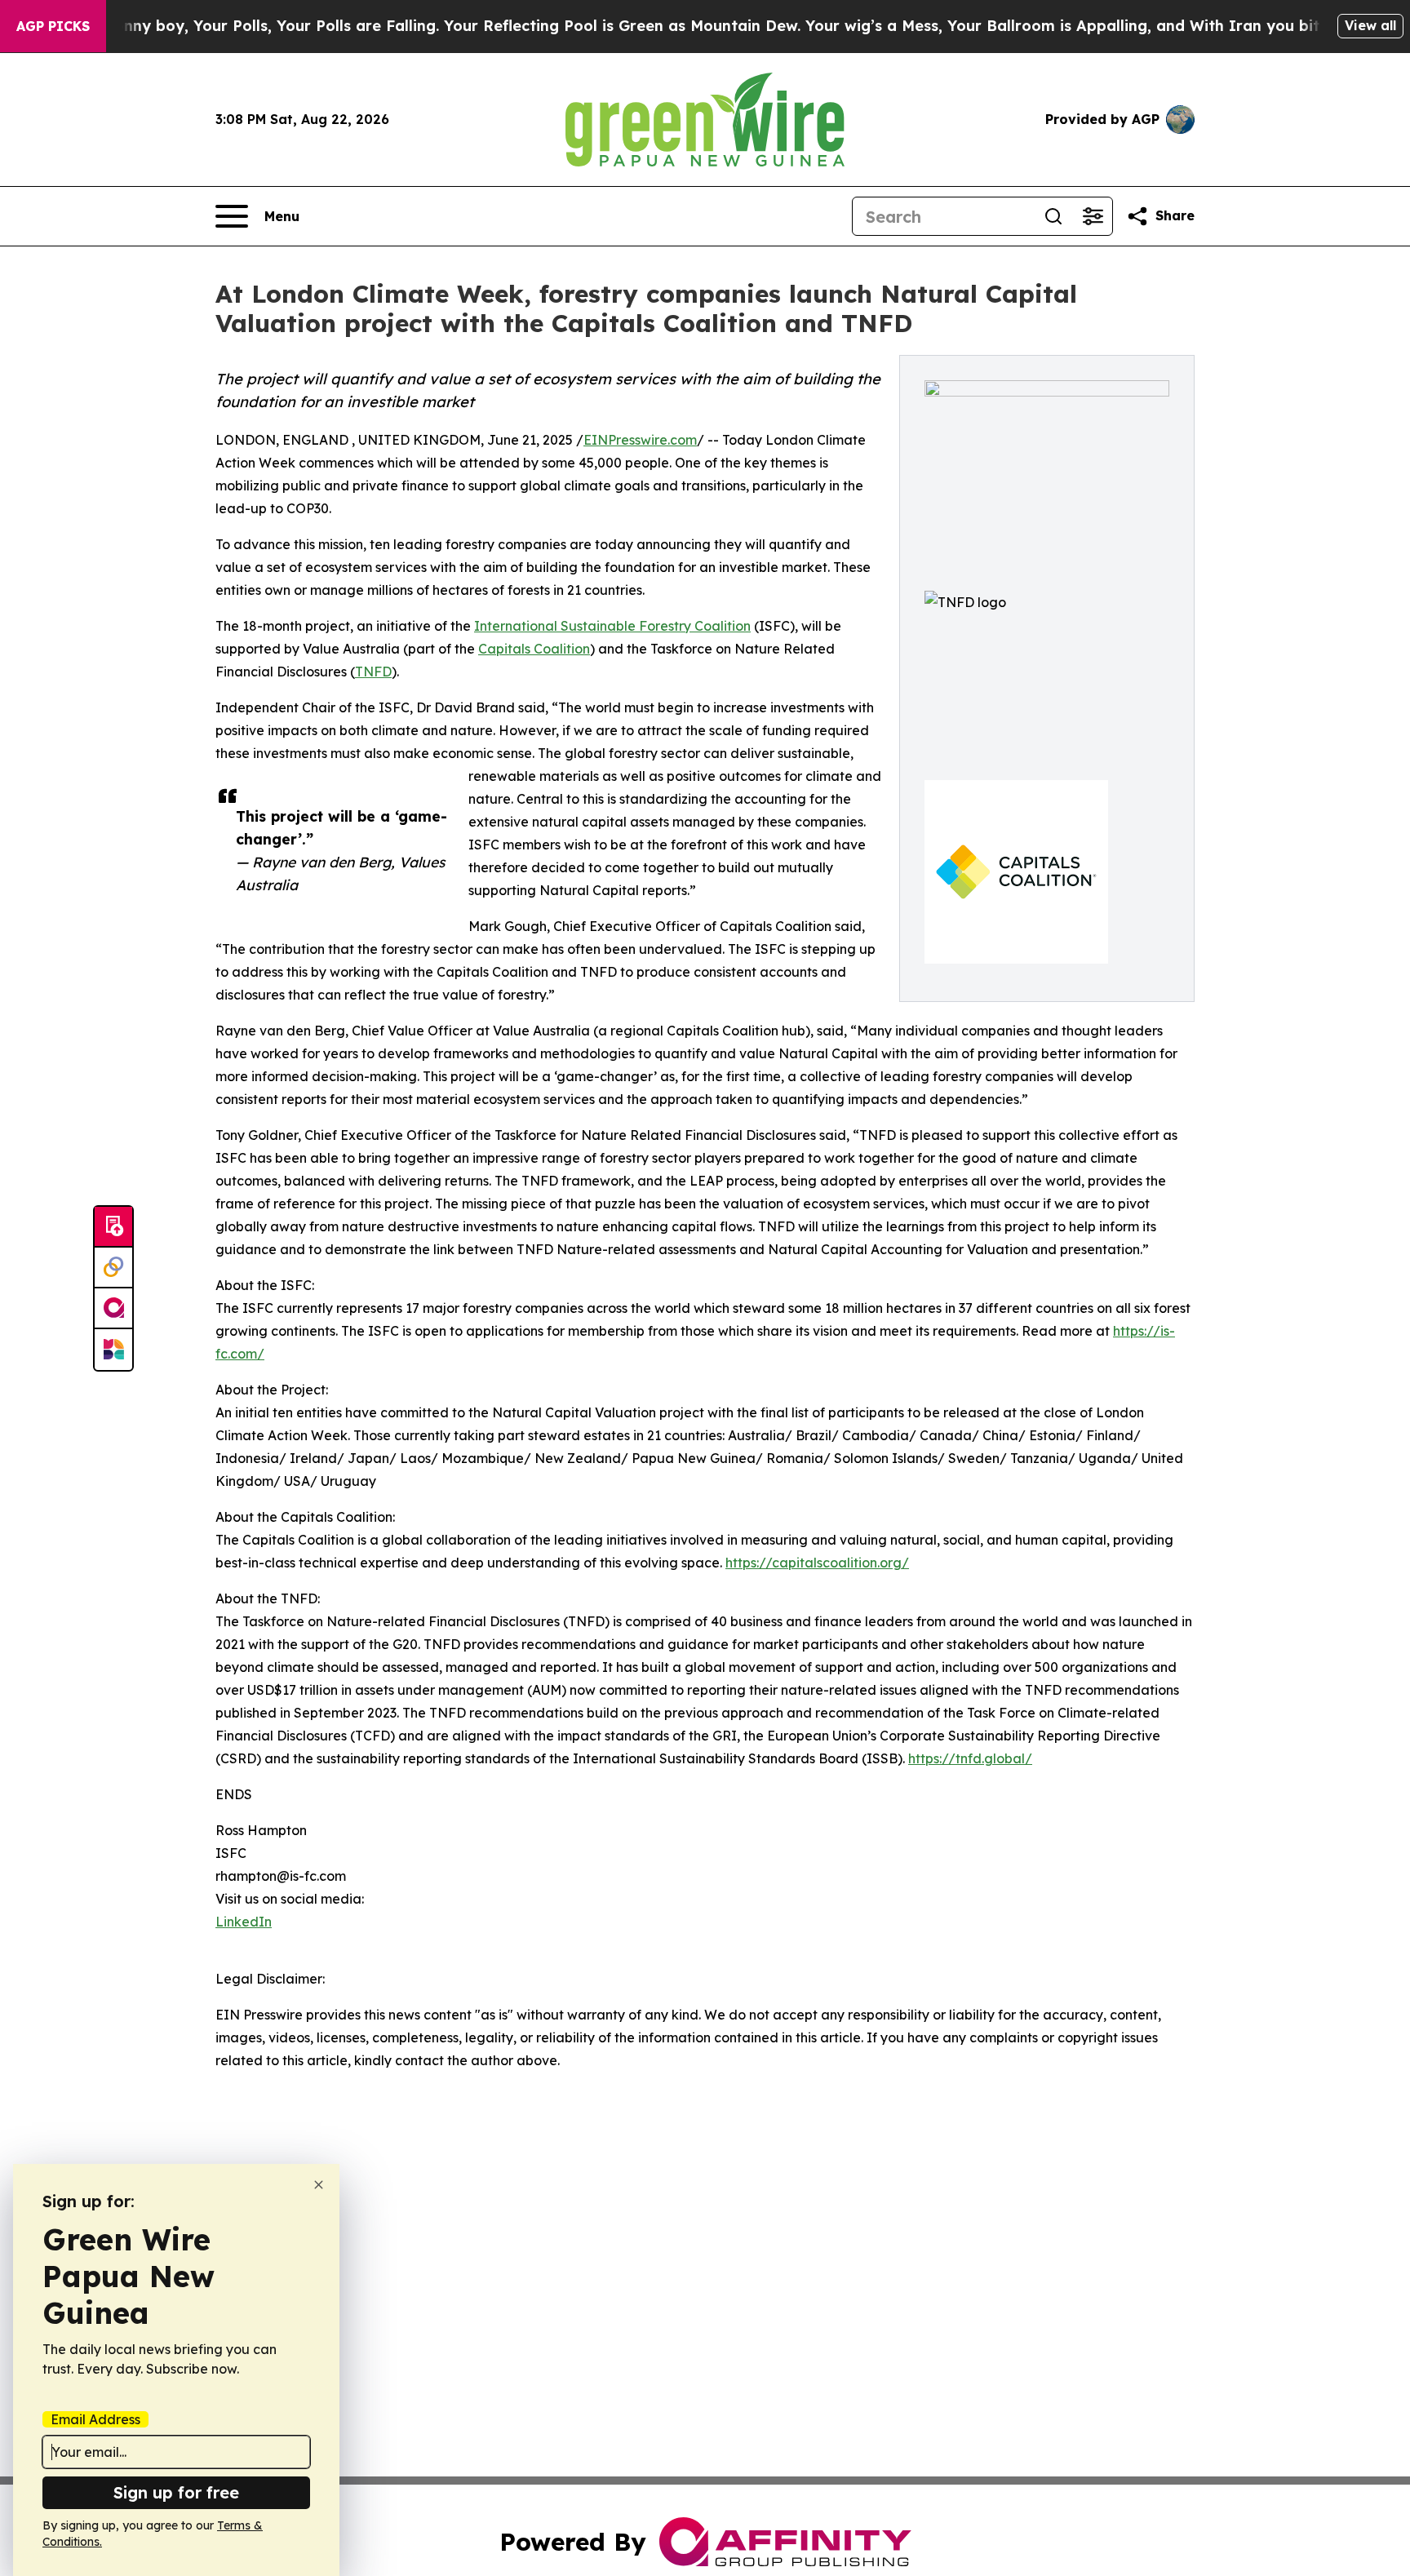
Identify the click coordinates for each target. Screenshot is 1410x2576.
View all (1370, 25)
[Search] (1053, 216)
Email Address (95, 2419)
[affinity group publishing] (113, 1309)
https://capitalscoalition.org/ (817, 1563)
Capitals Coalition (534, 649)
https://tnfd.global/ (970, 1758)
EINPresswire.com (640, 440)
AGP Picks (53, 26)
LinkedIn (244, 1922)
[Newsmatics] (113, 1350)
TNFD (373, 672)
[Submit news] (113, 1227)
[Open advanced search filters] (1093, 216)
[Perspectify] (113, 1268)
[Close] (319, 2185)
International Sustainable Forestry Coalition (612, 626)
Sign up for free (176, 2492)
